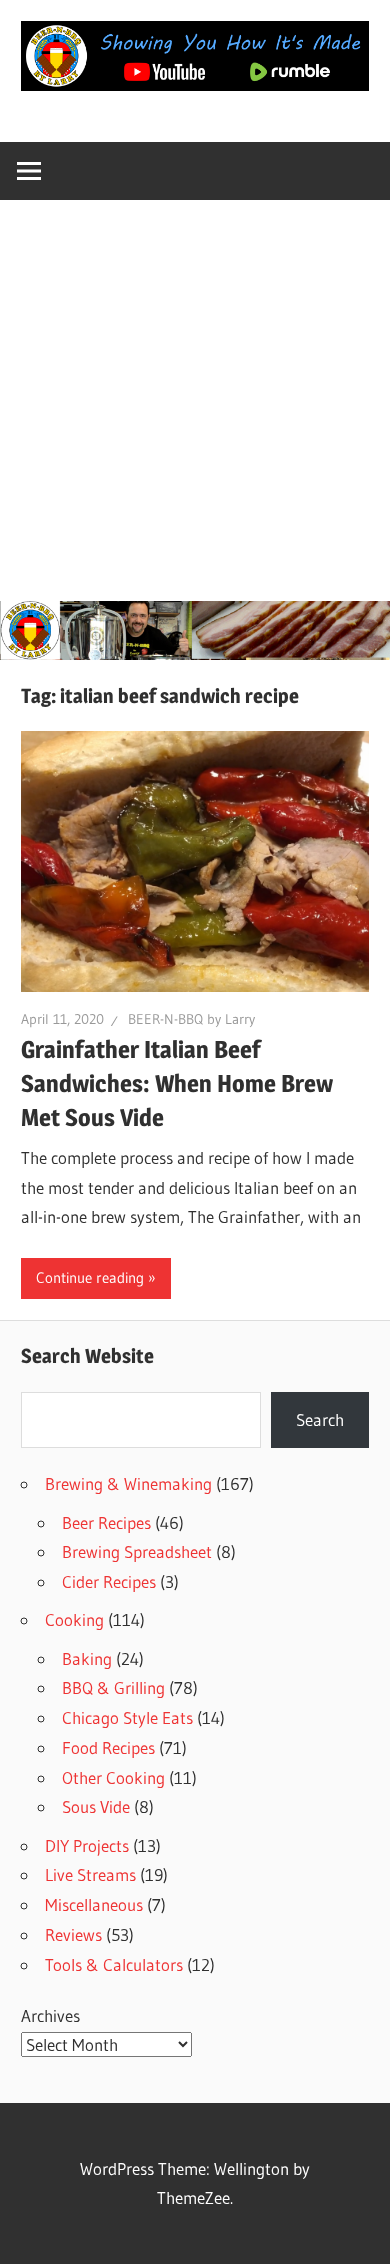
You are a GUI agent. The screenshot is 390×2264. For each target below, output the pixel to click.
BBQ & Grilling (113, 1687)
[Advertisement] (195, 396)
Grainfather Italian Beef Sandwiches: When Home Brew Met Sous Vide (177, 1083)
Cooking (74, 1619)
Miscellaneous (94, 1904)
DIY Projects (87, 1845)
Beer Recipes (106, 1522)
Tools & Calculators (114, 1964)
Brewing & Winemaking (128, 1483)
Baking (87, 1658)
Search (320, 1419)
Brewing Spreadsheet (137, 1551)
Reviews (73, 1934)
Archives (50, 2015)
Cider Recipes (109, 1581)
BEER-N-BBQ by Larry (191, 1019)
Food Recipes (108, 1747)
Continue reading (90, 1277)
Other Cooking (113, 1777)
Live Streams (90, 1874)
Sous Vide (96, 1806)
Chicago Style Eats (127, 1717)
